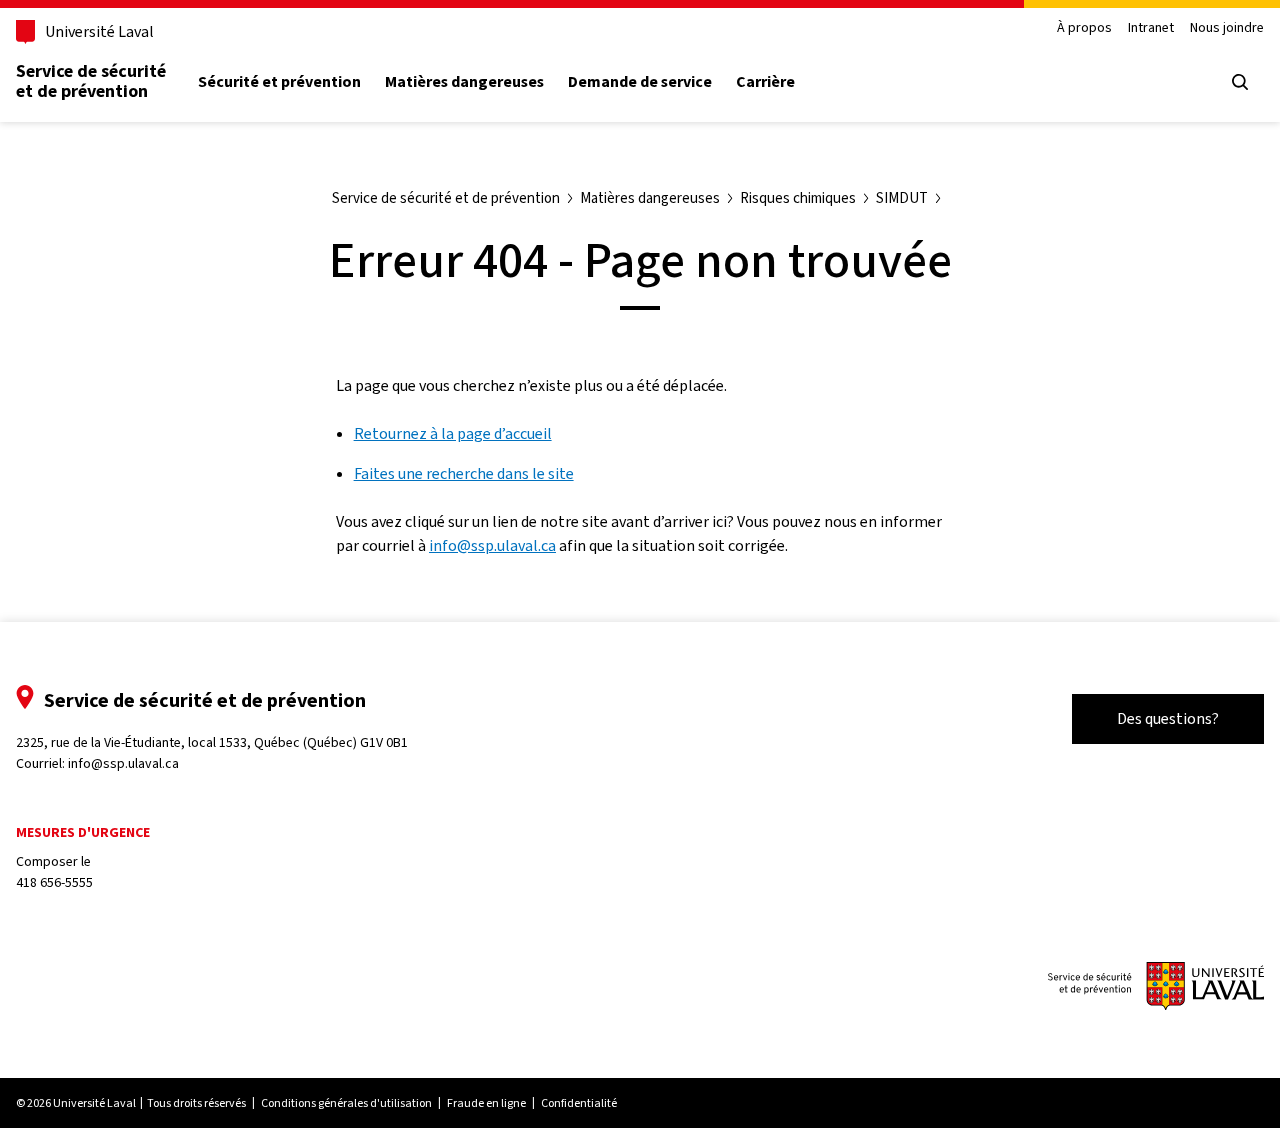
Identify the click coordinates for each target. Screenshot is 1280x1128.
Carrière (765, 82)
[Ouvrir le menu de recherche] (1240, 82)
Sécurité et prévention (279, 82)
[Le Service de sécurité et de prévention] (1156, 988)
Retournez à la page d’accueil (453, 433)
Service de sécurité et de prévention (91, 81)
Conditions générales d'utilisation (346, 1103)
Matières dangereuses (464, 82)
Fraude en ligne (486, 1103)
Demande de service (640, 82)
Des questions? (1168, 718)
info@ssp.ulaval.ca (492, 545)
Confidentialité (579, 1103)
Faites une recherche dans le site (464, 473)
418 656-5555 (54, 882)
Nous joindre (1227, 28)
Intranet (1151, 28)
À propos (1084, 28)
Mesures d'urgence (83, 832)
